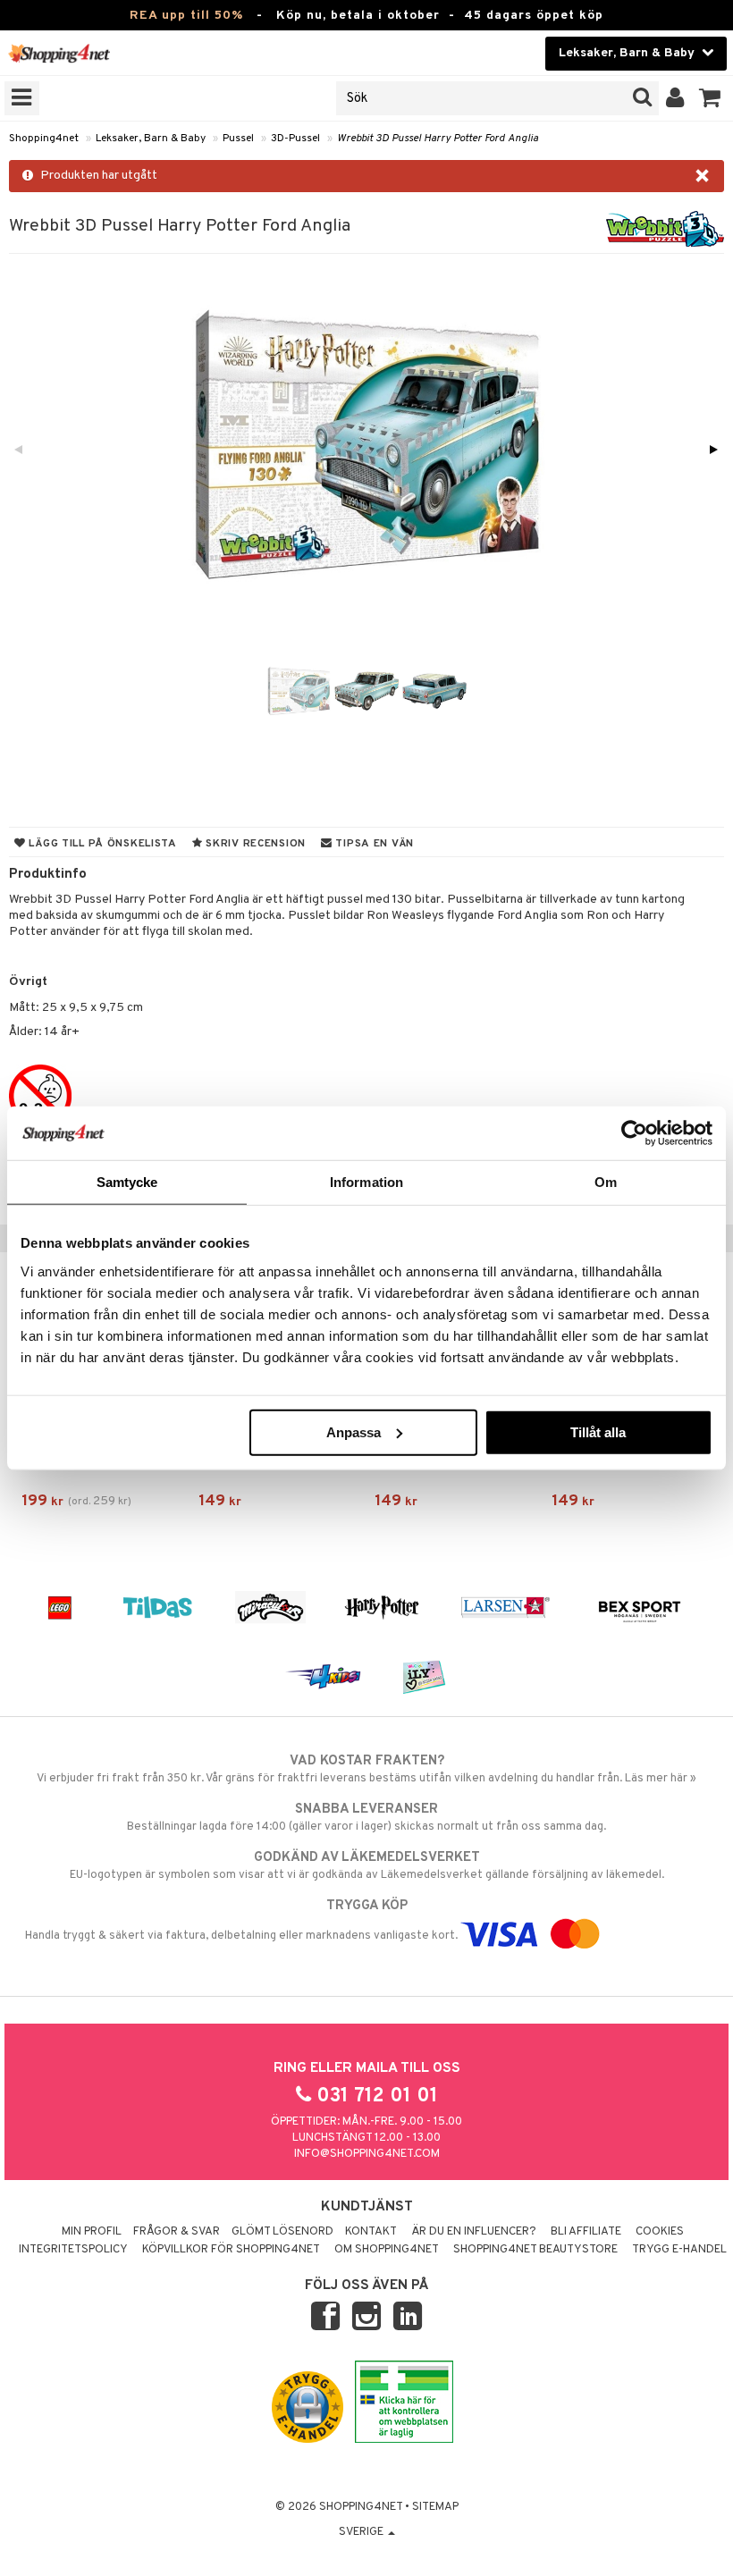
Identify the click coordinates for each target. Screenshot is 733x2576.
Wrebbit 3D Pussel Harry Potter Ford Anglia (438, 139)
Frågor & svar (177, 2232)
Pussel (238, 139)
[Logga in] (675, 98)
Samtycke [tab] (127, 1182)
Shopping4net (44, 139)
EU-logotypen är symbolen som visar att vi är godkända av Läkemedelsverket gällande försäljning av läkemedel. (367, 1866)
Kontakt (371, 2232)
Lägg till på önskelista (101, 844)
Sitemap (435, 2507)
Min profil (92, 2232)
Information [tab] (366, 1182)
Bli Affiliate (586, 2232)
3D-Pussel (295, 139)
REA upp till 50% (186, 16)
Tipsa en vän (373, 844)
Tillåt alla (598, 1431)
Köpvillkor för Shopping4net (231, 2250)
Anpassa (354, 1431)
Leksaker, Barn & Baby (151, 139)
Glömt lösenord (282, 2232)
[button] (710, 98)
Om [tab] (606, 1182)
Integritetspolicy (73, 2250)
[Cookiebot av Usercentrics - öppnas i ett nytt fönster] (634, 1133)
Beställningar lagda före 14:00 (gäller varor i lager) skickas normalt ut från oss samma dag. (366, 1818)
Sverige (362, 2532)
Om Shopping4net (387, 2250)
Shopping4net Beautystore (535, 2250)
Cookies (660, 2232)
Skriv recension (254, 844)
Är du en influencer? (474, 2232)
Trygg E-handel (679, 2250)
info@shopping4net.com (367, 2154)
